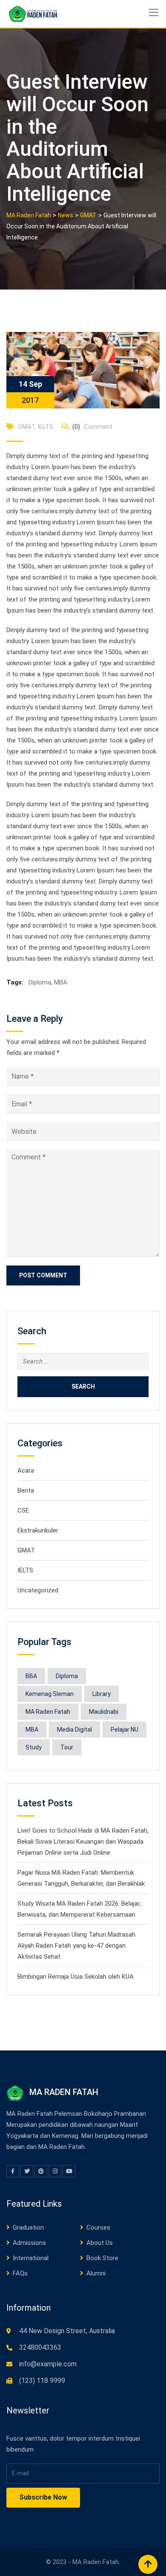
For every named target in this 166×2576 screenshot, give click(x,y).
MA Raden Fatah (48, 1712)
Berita (26, 1490)
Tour (67, 1747)
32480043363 (40, 2347)
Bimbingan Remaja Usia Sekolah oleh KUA (76, 1977)
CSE (23, 1510)
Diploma (40, 982)
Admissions (29, 2243)
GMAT (26, 427)
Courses (98, 2227)
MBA (61, 982)
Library (102, 1694)
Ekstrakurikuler (38, 1530)
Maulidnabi (104, 1712)
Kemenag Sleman (50, 1694)
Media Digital (74, 1730)
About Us (100, 2243)
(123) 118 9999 (42, 2381)
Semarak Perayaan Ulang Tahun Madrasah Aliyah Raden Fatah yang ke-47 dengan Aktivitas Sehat (76, 1946)
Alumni (96, 2273)
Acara (26, 1471)
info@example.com (48, 2364)
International (31, 2258)
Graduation (28, 2227)
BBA (31, 1676)
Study (34, 1747)
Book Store (102, 2258)
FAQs (20, 2273)
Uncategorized (38, 1590)
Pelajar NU (124, 1730)
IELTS (45, 427)
